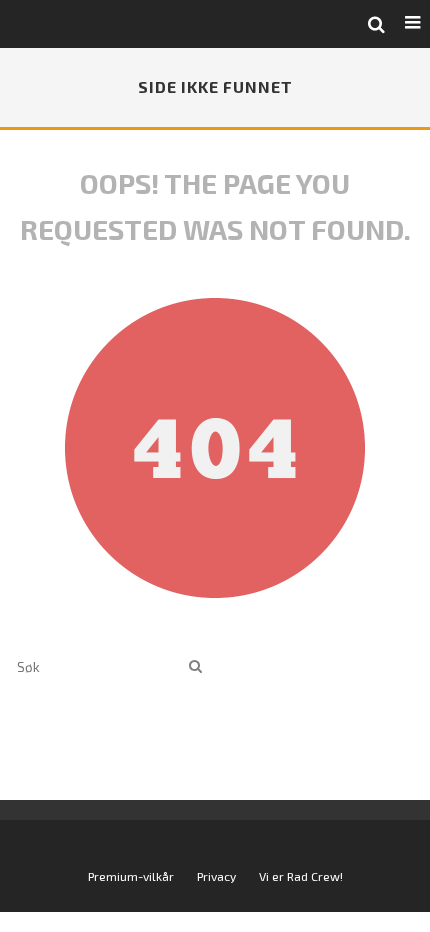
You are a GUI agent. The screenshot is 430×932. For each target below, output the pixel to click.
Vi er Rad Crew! (301, 876)
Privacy (216, 876)
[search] (195, 666)
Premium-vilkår (131, 876)
